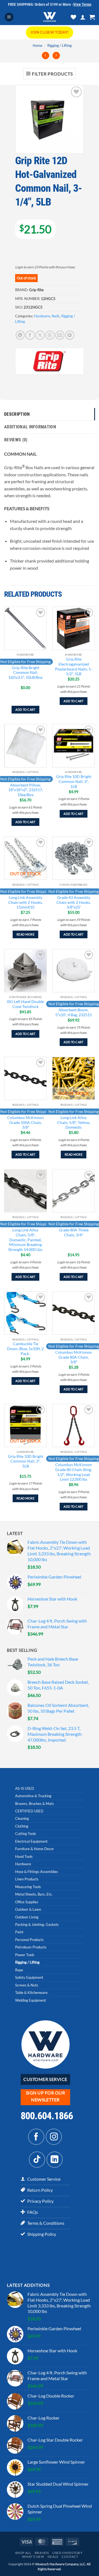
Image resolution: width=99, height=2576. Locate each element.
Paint (19, 1932)
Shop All (23, 2553)
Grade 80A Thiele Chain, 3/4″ (74, 1232)
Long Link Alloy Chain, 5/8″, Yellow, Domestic (74, 1122)
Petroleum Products (31, 1947)
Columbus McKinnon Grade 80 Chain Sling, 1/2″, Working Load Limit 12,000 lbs (74, 1472)
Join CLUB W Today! (49, 32)
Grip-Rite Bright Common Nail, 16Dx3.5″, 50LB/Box (25, 673)
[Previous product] (56, 56)
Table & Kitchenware (31, 1993)
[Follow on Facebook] (36, 2137)
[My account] (83, 17)
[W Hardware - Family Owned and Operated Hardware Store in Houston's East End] (50, 17)
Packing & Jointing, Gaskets (37, 1924)
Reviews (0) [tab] (16, 440)
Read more (25, 934)
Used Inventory (68, 2553)
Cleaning (22, 1818)
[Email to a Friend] (60, 335)
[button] (9, 17)
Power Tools (25, 1955)
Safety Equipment (29, 1977)
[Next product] (46, 56)
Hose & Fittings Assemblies (37, 1872)
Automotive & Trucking (33, 1796)
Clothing (22, 1826)
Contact (70, 2557)
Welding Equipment (31, 2000)
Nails (56, 316)
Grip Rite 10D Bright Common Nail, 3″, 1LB (74, 781)
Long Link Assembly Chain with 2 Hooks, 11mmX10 (25, 902)
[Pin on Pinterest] (70, 335)
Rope (19, 1970)
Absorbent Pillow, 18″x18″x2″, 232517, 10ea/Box (26, 790)
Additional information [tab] (30, 427)
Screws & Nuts (27, 1985)
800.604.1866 (47, 2116)
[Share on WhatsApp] (20, 335)
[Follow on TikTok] (37, 2160)
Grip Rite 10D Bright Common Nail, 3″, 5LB (26, 1461)
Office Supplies (27, 1902)
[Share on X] (40, 335)
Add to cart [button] (25, 709)
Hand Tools (24, 1856)
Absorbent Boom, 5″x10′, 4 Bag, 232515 (74, 1012)
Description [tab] (17, 414)
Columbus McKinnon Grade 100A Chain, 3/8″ (25, 1122)
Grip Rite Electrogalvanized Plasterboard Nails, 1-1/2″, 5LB (74, 667)
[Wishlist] (73, 17)
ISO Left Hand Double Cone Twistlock (25, 1004)
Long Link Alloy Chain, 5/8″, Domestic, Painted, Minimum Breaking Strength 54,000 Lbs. (26, 1240)
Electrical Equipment (31, 1841)
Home (38, 45)
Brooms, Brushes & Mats (35, 1804)
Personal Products (29, 1940)
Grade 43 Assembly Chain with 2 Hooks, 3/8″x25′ (74, 902)
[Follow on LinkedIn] (55, 2160)
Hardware (42, 316)
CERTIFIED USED (29, 1811)
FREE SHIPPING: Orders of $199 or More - (50, 4)
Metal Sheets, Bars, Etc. (34, 1894)
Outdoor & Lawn (28, 1909)
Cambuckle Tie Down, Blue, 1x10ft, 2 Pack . (25, 1349)
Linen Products (27, 1879)
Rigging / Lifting (60, 45)
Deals (53, 2557)
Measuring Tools (28, 1887)
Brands (42, 2553)
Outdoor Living (27, 1917)
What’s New (33, 2557)
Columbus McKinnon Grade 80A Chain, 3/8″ (74, 1357)
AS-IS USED (25, 1788)
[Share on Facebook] (30, 335)
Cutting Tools (26, 1834)
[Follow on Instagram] (54, 2137)
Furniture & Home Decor (35, 1849)
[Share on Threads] (50, 335)
